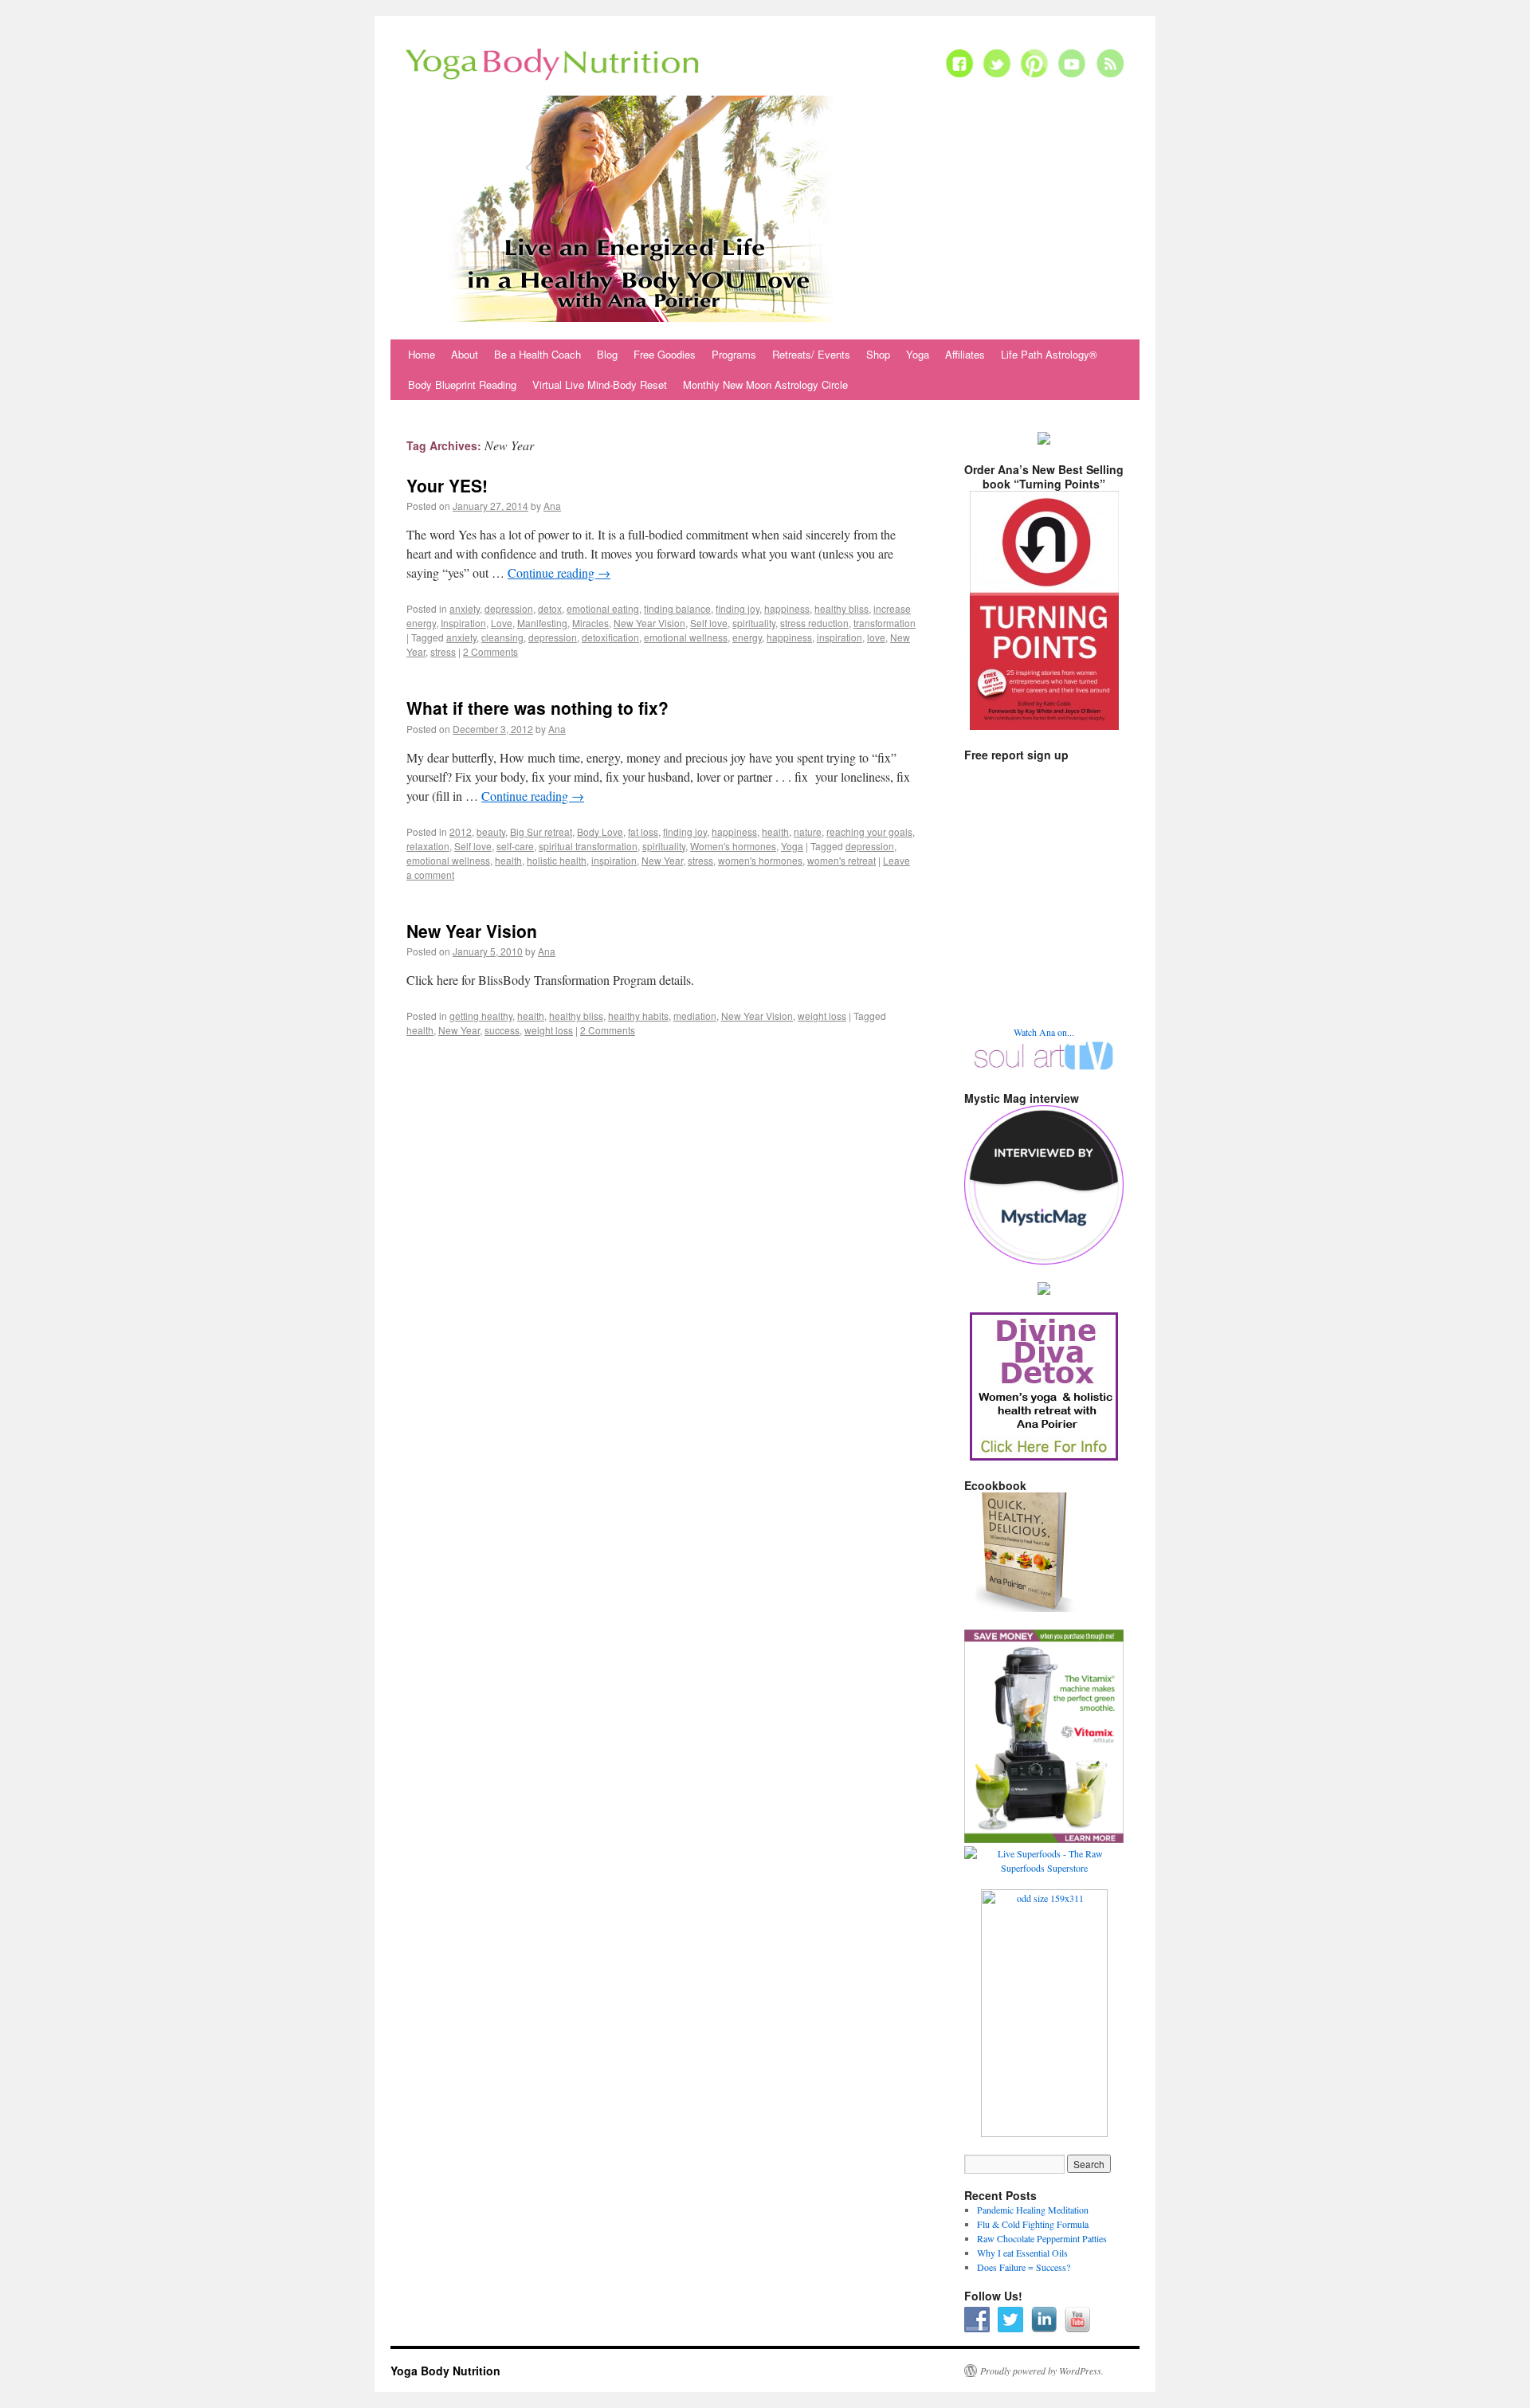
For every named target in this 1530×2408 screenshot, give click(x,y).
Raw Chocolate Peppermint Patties (1042, 2238)
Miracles (590, 623)
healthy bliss (841, 608)
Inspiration (463, 623)
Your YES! (447, 485)
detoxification (610, 637)
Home (422, 354)
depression (509, 608)
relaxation (428, 846)
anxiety (465, 608)
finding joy (738, 608)
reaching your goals (869, 831)
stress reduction (814, 623)
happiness (787, 608)
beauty (491, 831)
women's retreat (841, 860)
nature (808, 831)
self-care (515, 846)
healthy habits (638, 1016)
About (465, 354)
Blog (607, 354)
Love (502, 623)
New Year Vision (649, 623)
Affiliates (965, 354)
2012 (461, 831)
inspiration (840, 637)
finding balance (677, 608)
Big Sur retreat (541, 831)
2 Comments (490, 651)
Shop (878, 354)
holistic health (557, 860)
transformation (885, 623)
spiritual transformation (588, 846)
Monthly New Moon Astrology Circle (765, 384)
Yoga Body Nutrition (445, 2371)
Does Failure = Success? (1024, 2267)
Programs (734, 354)
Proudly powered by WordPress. (1042, 2371)
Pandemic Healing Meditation (1033, 2210)
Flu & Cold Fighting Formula (1033, 2224)
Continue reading (559, 573)
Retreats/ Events (811, 354)
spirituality (754, 623)
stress (443, 651)
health (775, 831)
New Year (662, 860)
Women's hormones (733, 846)
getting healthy (481, 1016)
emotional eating (603, 608)
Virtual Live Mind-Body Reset (600, 384)
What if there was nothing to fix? (537, 708)
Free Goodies (665, 354)
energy (747, 637)
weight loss (822, 1016)
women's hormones (760, 860)
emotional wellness (686, 637)
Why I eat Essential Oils (1022, 2253)
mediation (695, 1016)
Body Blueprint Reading (462, 384)
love (876, 637)
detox (550, 608)
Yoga (918, 354)
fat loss (643, 831)
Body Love (600, 831)
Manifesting (542, 623)
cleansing (502, 637)
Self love (709, 623)
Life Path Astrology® (1049, 354)
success (502, 1030)
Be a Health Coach (537, 354)
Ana (552, 506)
